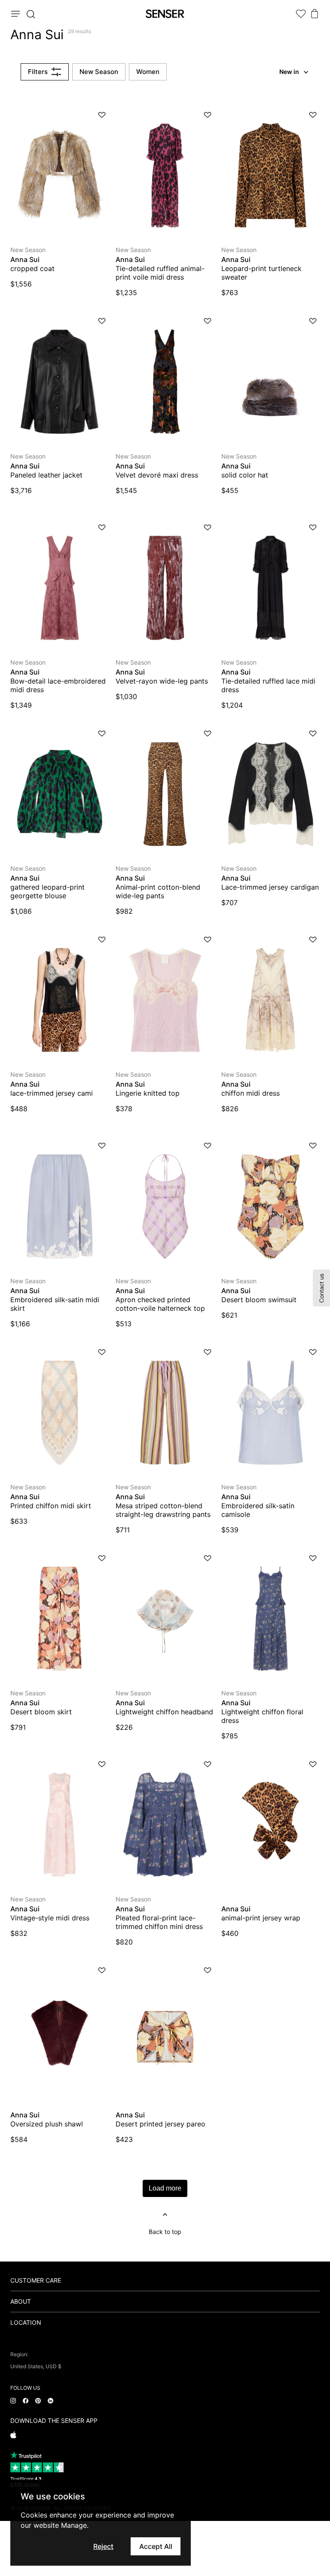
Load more (165, 2188)
